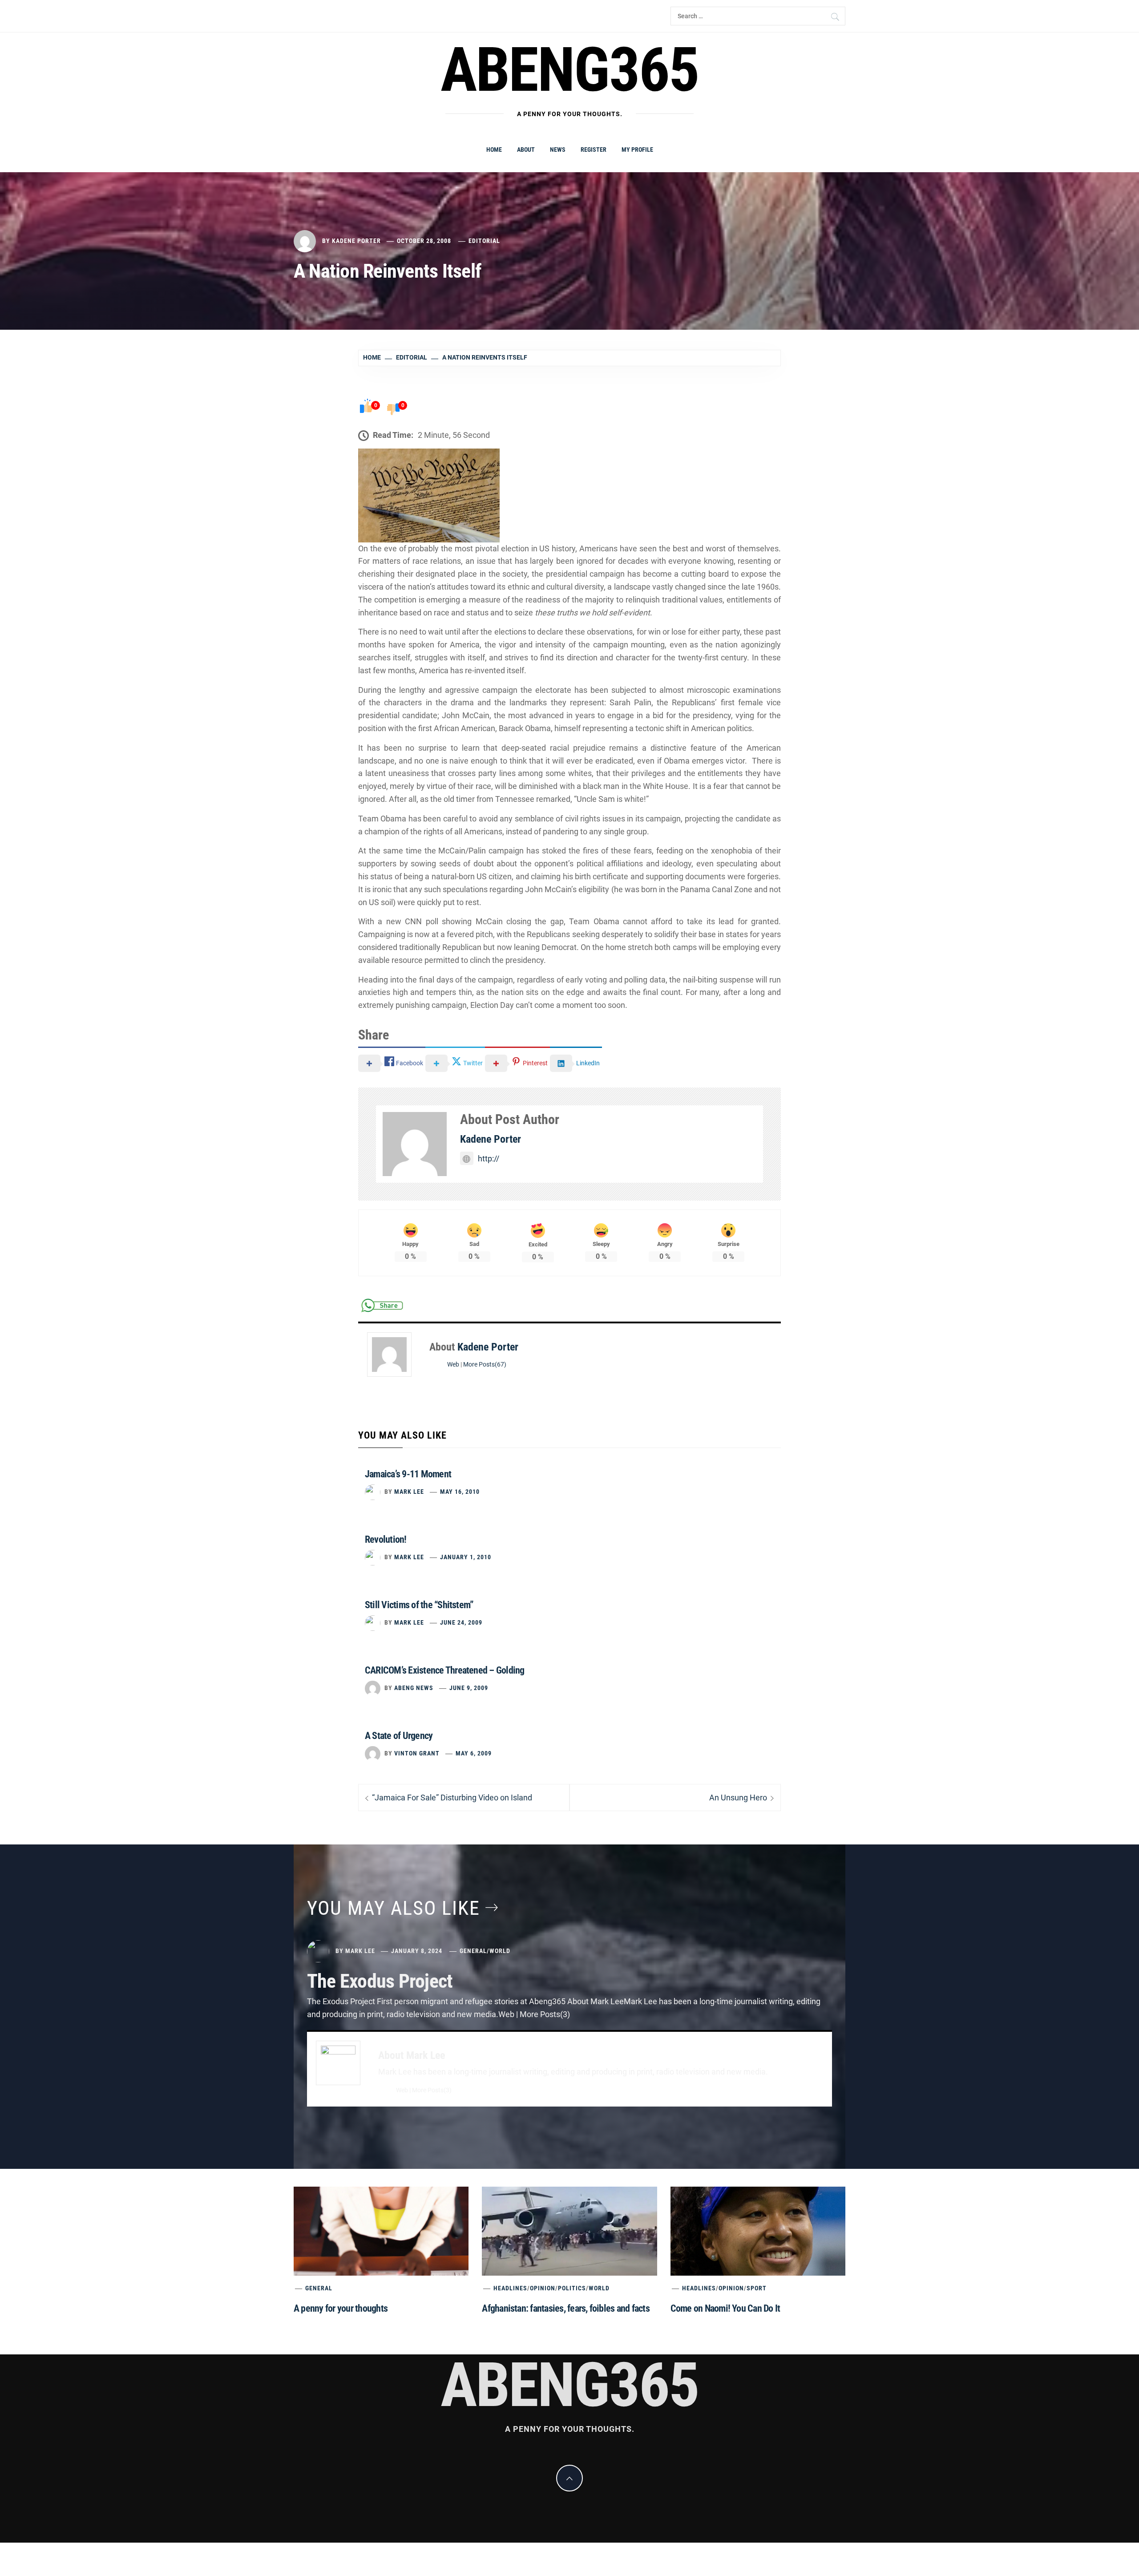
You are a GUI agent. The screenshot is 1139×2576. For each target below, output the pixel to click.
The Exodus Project (380, 1981)
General (473, 1951)
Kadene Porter (356, 241)
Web (453, 1365)
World (500, 1951)
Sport (757, 2288)
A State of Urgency (399, 1736)
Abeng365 (570, 70)
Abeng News (414, 1688)
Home (494, 150)
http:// (489, 1159)
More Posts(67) (485, 1365)
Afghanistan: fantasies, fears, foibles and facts (566, 2308)
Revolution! (386, 1539)
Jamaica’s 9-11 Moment (408, 1474)
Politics (572, 2288)
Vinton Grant (417, 1753)
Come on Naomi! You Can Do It (725, 2308)
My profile (637, 150)
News (558, 150)
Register (594, 150)
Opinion (543, 2288)
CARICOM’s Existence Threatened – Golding (445, 1670)
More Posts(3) (432, 2090)
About (526, 150)
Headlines (510, 2288)
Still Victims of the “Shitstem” (419, 1605)
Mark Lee (409, 1492)
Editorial (484, 241)
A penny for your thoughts (341, 2308)
